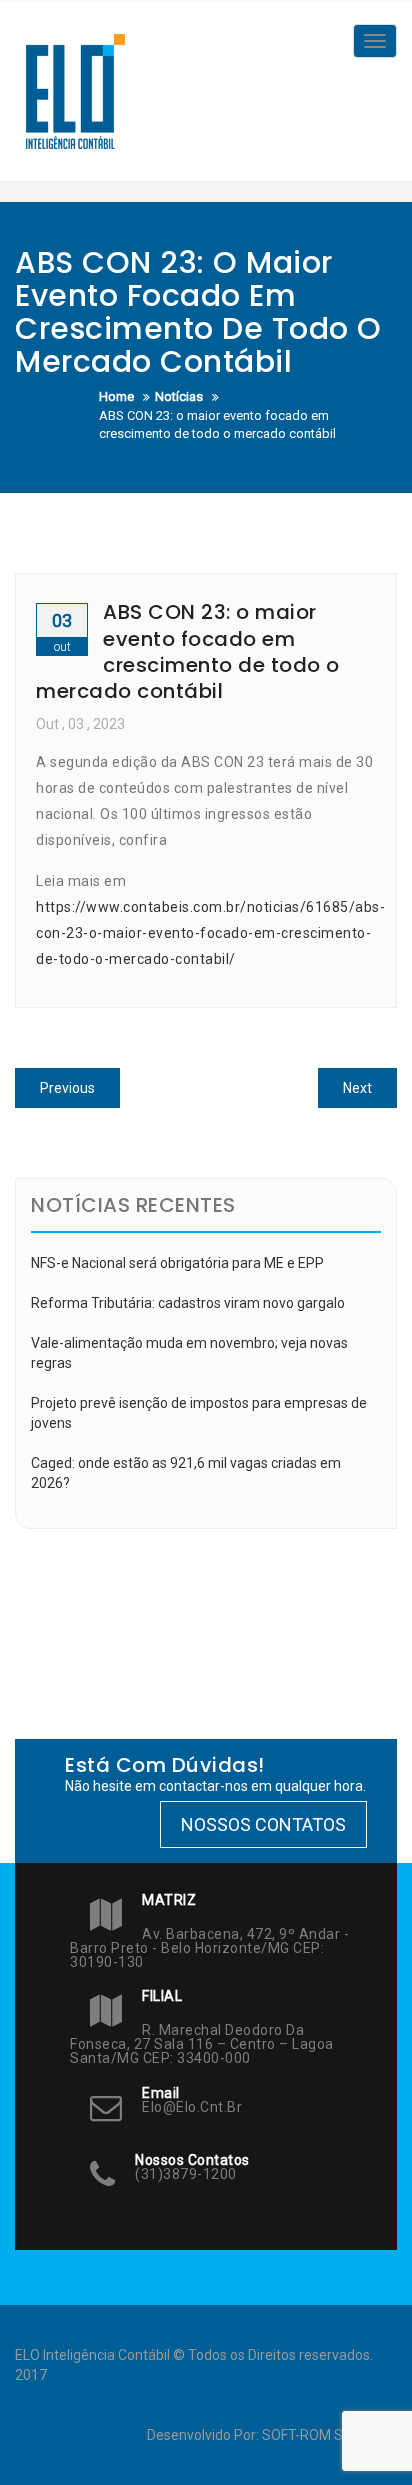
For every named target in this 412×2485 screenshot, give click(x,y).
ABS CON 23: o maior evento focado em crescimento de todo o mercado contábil (188, 651)
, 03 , (80, 724)
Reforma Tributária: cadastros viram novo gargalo (188, 1303)
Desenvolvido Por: (204, 2435)
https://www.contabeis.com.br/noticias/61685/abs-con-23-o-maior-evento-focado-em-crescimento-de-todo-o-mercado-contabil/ (210, 933)
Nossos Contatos (263, 1824)
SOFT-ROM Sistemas (328, 2435)
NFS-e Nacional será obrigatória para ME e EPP (177, 1263)
